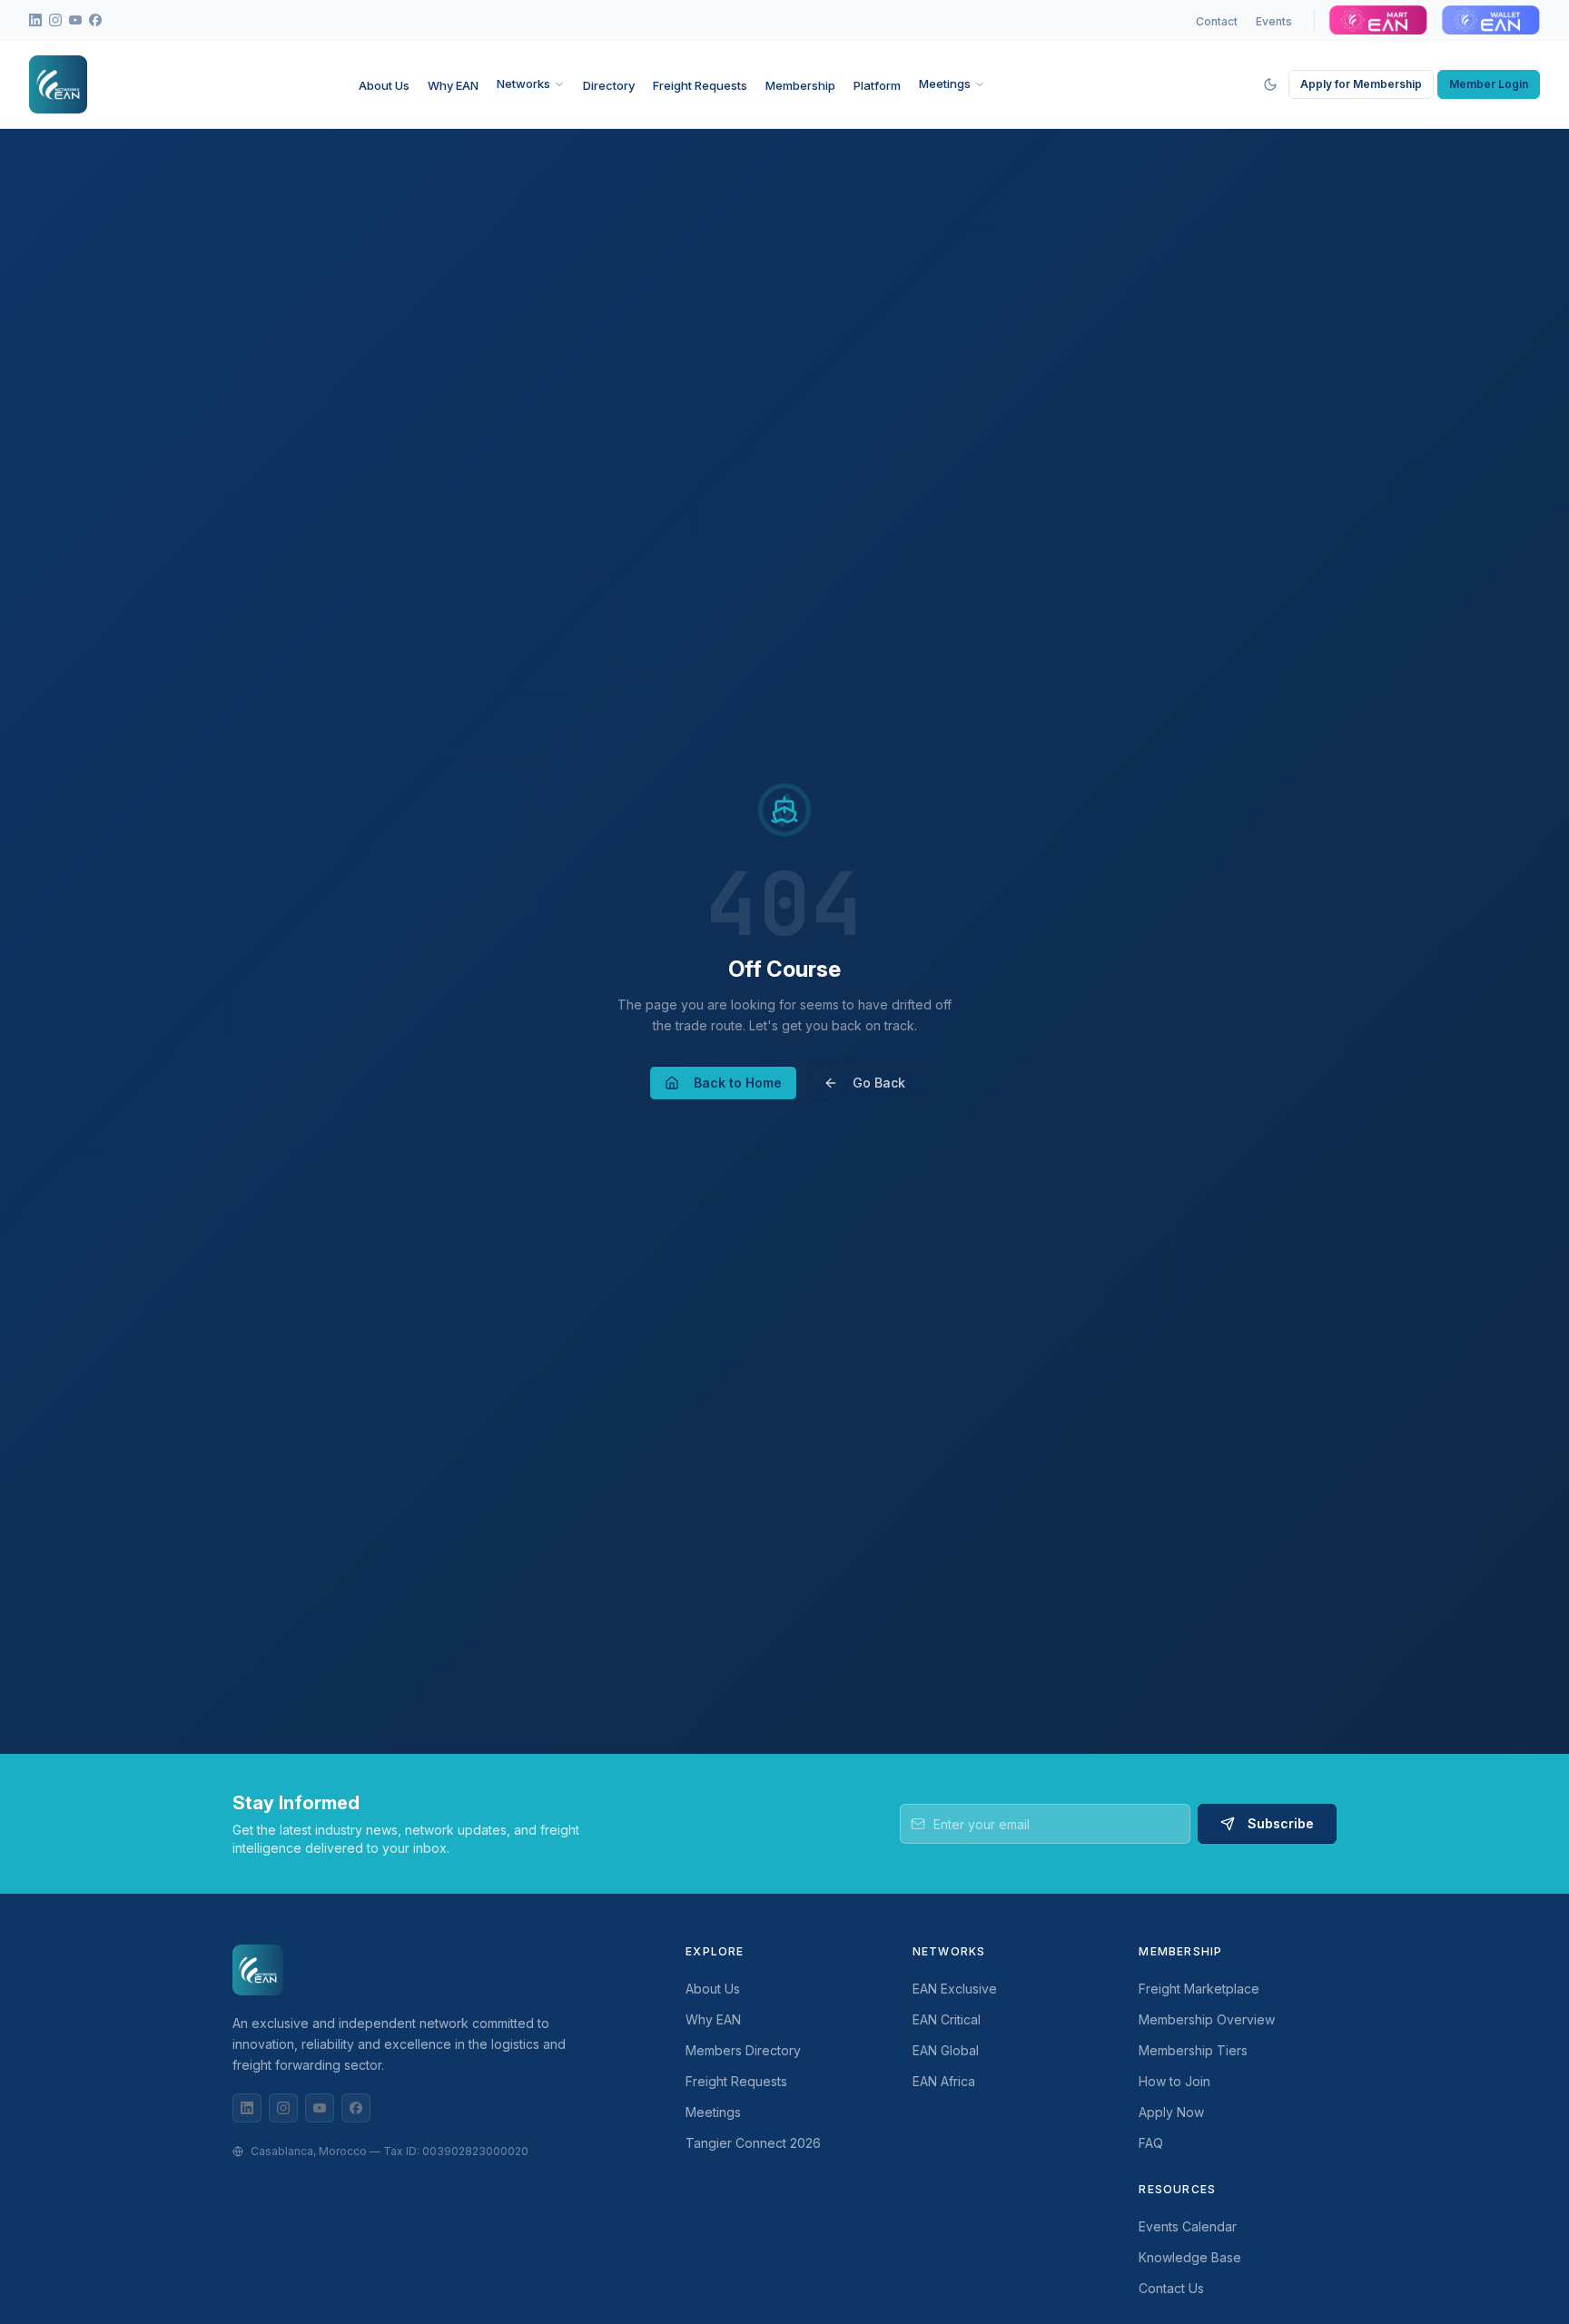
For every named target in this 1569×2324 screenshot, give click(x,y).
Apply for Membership (1361, 84)
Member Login (1489, 84)
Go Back (879, 1083)
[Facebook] (356, 2108)
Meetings (945, 84)
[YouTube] (320, 2108)
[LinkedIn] (247, 2108)
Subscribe (1281, 1823)
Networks (523, 84)
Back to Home (738, 1083)
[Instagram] (283, 2108)
